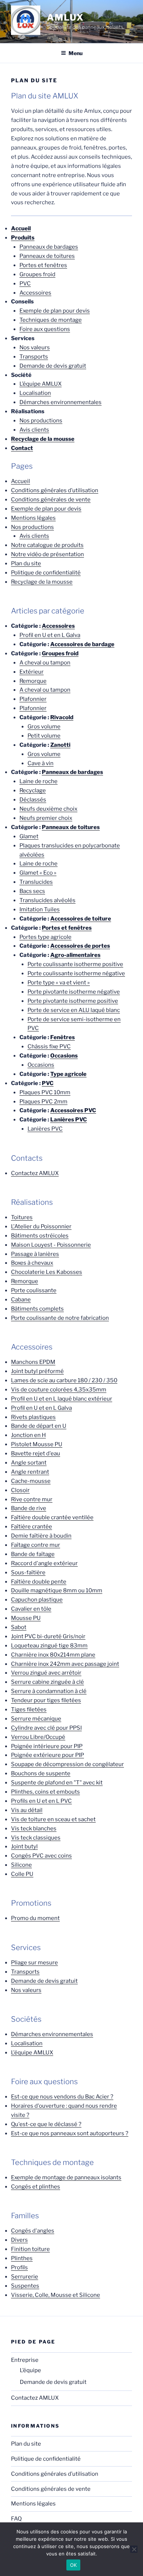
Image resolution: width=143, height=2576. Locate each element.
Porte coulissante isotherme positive (75, 964)
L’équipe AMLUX (41, 384)
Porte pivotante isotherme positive (73, 1001)
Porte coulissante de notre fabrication (60, 1318)
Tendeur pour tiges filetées (46, 1700)
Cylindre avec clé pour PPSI (46, 1728)
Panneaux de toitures (47, 256)
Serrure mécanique (36, 1719)
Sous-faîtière (28, 1572)
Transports (34, 357)
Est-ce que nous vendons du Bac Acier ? (62, 2097)
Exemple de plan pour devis (55, 311)
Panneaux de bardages (49, 247)
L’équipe (30, 2370)
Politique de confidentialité (46, 573)
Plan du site (26, 563)
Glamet (29, 836)
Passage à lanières (35, 1254)
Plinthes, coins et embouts (45, 1792)
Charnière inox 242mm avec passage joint (65, 1664)
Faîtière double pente (39, 1582)
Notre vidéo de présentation (47, 554)
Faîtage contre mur (36, 1545)
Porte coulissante (34, 1290)
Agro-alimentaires (75, 955)
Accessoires (35, 293)
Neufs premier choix (46, 818)
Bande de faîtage (33, 1554)
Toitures (22, 1217)
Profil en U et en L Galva (50, 635)
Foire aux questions (45, 329)
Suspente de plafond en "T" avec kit (57, 1783)
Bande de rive (29, 1508)
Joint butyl (24, 1847)
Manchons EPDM (33, 1362)
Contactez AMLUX (35, 1173)
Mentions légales (33, 518)
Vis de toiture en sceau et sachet (53, 1819)
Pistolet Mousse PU (37, 1444)
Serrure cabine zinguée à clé (47, 1682)
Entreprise (25, 2360)
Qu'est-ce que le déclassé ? (46, 2124)
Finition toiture (30, 2249)
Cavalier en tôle (31, 1609)
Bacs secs (32, 891)
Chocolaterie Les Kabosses (47, 1272)
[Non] (134, 2549)
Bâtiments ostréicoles (40, 1236)
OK (74, 2565)
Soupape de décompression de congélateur (67, 1764)
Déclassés (33, 800)
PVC (25, 284)
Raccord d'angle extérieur (44, 1563)
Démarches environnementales (60, 402)
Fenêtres (63, 1037)
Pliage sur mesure (34, 1963)
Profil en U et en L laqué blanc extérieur (62, 1399)
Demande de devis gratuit (53, 366)
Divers (19, 2240)
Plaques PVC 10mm (45, 1092)
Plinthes (22, 2258)
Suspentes (25, 2286)
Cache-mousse (31, 1481)
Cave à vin (41, 763)
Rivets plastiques (33, 1417)
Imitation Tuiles (40, 909)
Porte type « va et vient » (59, 983)
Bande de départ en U (39, 1426)
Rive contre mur (32, 1499)
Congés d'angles (33, 2231)
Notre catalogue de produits (47, 545)
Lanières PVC (69, 1120)
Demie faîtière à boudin (41, 1536)
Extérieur (32, 672)
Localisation (35, 393)
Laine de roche (38, 781)
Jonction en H (28, 1435)
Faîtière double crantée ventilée (52, 1517)
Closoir (20, 1490)
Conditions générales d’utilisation (55, 490)
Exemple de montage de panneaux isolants (66, 2177)
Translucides (36, 882)
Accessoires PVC (73, 1110)
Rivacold (62, 717)
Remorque (33, 681)
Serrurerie (25, 2277)
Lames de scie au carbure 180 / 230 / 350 (64, 1380)
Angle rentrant (30, 1472)
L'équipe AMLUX (32, 2053)
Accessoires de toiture (81, 919)
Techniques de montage (51, 320)
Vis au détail (27, 1810)
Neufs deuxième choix (48, 809)
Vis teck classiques (36, 1838)
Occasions (64, 1056)
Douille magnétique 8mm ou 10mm (57, 1590)
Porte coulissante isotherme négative (76, 973)
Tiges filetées (29, 1709)
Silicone (21, 1865)
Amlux (65, 17)
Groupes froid (37, 274)
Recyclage (33, 790)
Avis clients (34, 430)
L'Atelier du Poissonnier (41, 1226)
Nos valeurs (35, 347)
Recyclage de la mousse (42, 582)
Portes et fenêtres (43, 265)
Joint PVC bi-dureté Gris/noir (48, 1636)
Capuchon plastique (37, 1600)
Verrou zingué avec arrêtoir (46, 1673)
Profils (19, 2267)
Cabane (21, 1300)
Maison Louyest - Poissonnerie (51, 1245)
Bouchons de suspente (41, 1773)
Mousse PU (26, 1618)
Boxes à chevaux (32, 1263)
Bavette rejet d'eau (36, 1453)
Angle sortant (29, 1463)
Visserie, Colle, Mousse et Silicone (56, 2295)
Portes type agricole (45, 937)
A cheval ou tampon (45, 663)
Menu (76, 53)
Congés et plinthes (36, 2187)
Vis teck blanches (34, 1829)
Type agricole (68, 1074)
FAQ (16, 2519)
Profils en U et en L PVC (41, 1801)
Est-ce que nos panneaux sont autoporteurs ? (70, 2133)
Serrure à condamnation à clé (49, 1691)
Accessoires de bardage (82, 644)
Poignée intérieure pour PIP (47, 1746)
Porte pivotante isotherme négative (74, 992)
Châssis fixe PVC (49, 1046)
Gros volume (44, 727)
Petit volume (44, 736)
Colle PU (22, 1874)
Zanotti (60, 745)
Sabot (19, 1627)
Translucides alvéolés (47, 900)
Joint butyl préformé (37, 1371)
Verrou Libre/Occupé (38, 1737)
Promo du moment (35, 1918)
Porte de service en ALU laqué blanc (74, 1010)
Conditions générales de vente (51, 500)
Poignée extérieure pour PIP (47, 1755)
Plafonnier (33, 699)
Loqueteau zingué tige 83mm (49, 1646)
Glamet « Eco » (38, 873)
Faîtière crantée (32, 1527)
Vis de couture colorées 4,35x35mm (59, 1390)
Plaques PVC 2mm (43, 1102)
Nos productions (41, 421)
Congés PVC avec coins (41, 1856)
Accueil (21, 481)
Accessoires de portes (80, 946)
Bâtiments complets (37, 1309)
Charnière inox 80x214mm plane (53, 1655)
